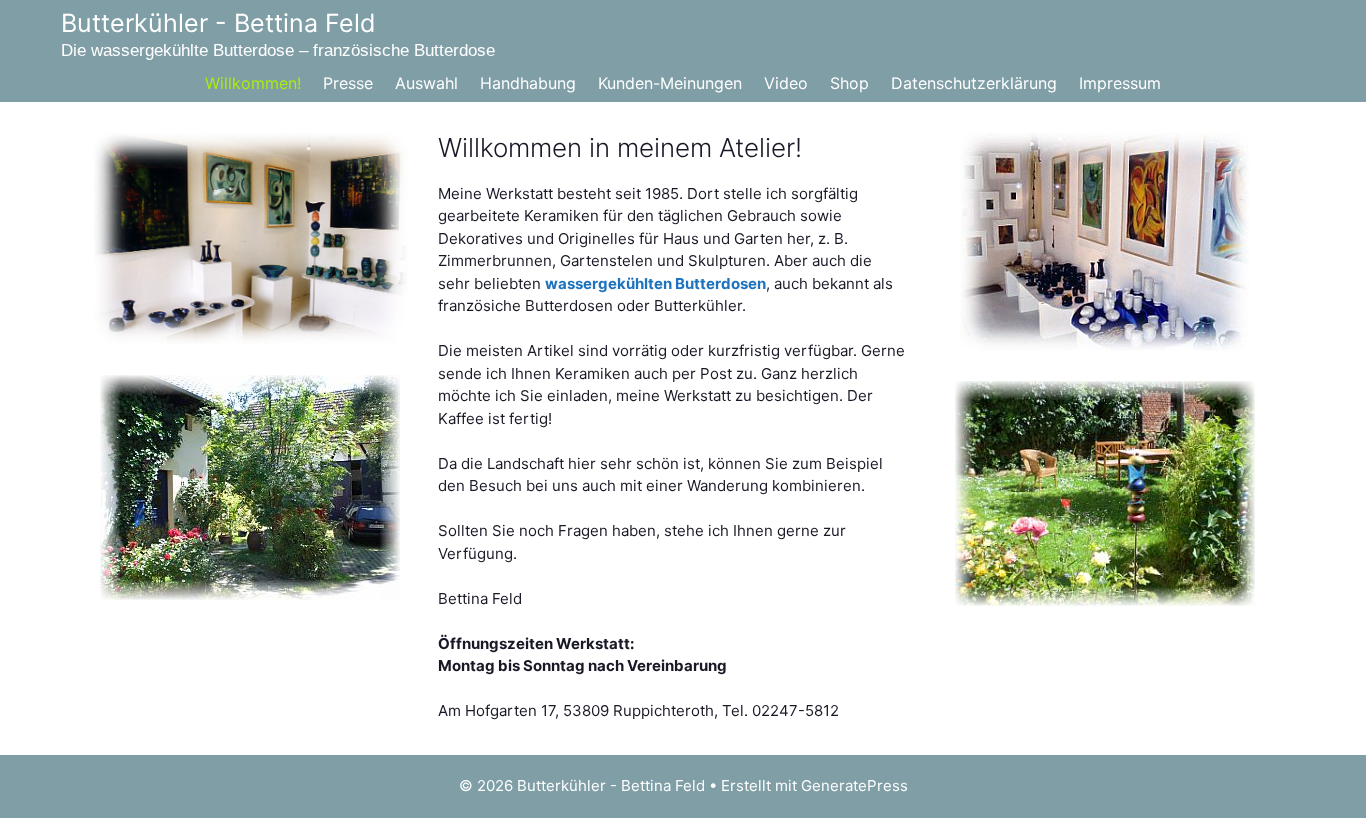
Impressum (1120, 83)
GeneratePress (854, 785)
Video (786, 83)
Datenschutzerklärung (974, 83)
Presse (348, 83)
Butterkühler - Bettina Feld (218, 23)
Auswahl (426, 83)
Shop (849, 83)
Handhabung (528, 83)
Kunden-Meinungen (670, 83)
